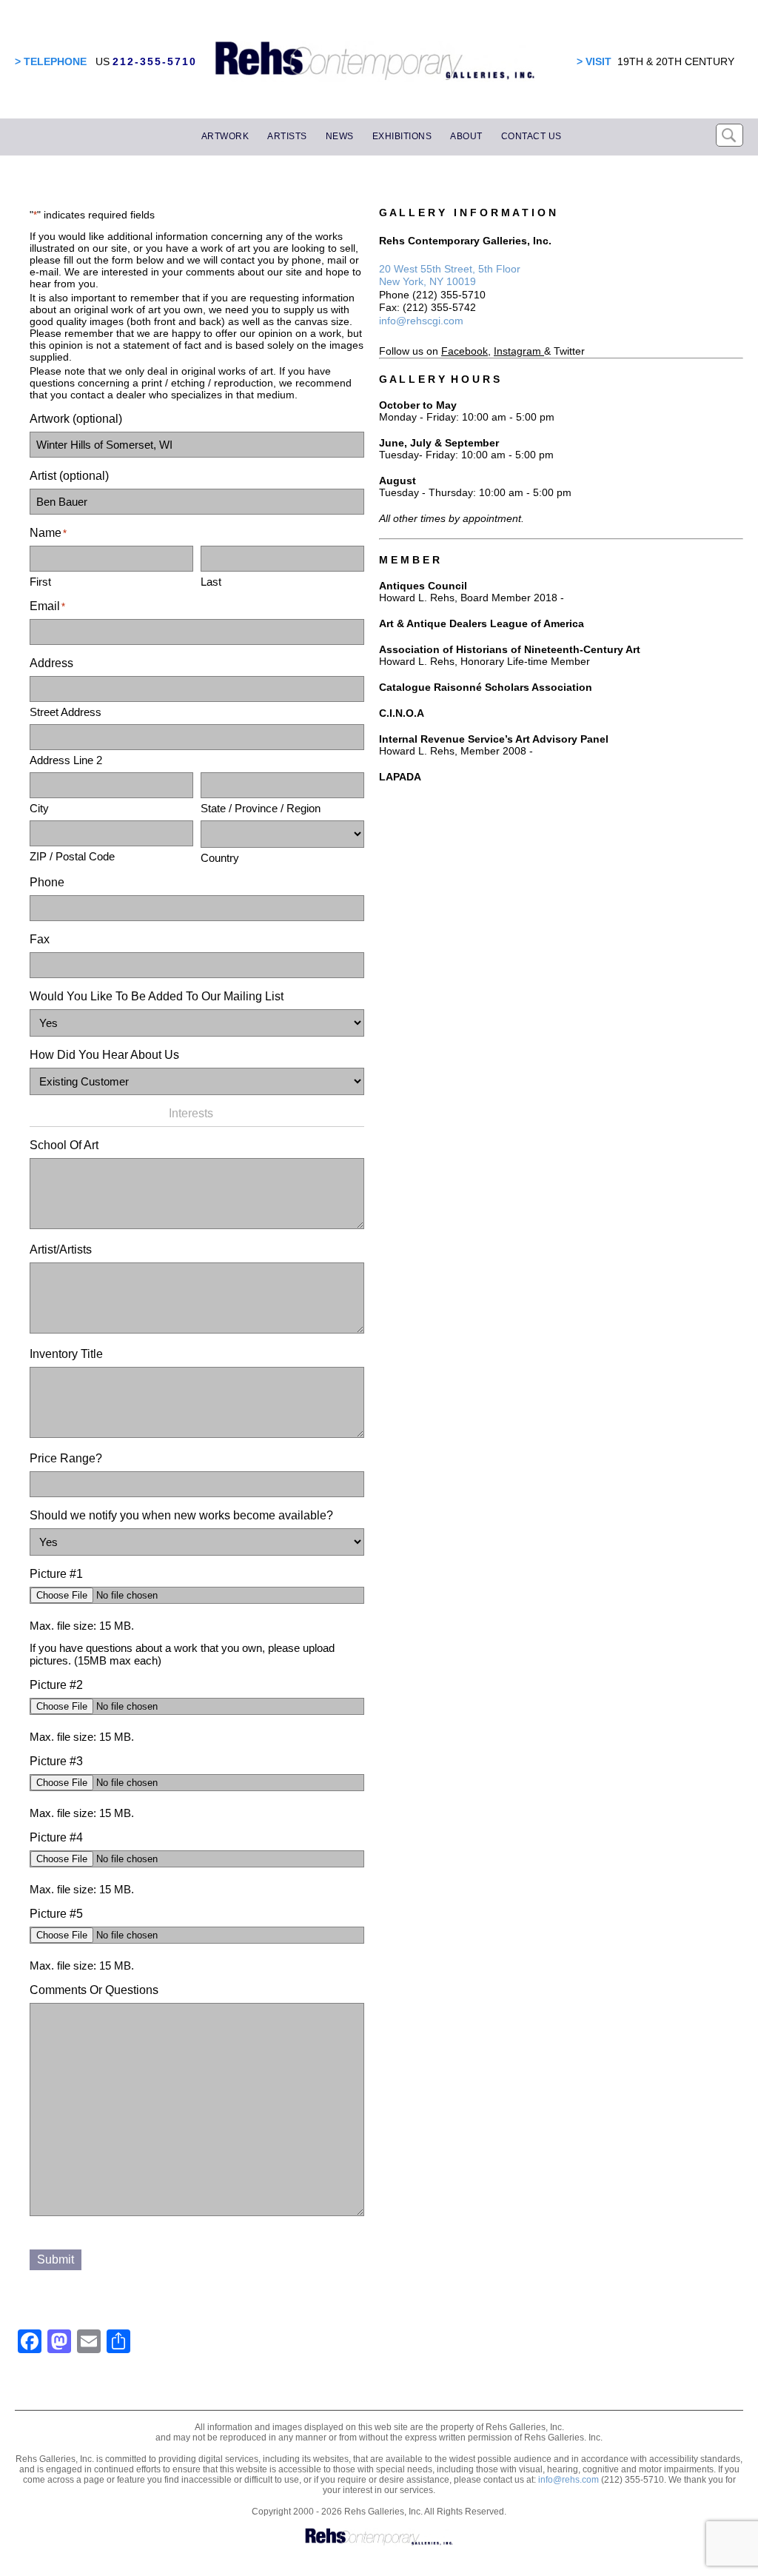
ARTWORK (225, 136)
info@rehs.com (568, 2480)
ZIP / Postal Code (72, 856)
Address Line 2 (66, 760)
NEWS (340, 136)
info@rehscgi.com (421, 321)
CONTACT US (531, 136)
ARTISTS (287, 136)
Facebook (464, 351)
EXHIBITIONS (402, 136)
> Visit (594, 61)
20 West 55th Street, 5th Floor (450, 269)
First (40, 582)
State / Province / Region (261, 808)
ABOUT (466, 136)
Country (220, 858)
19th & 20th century (676, 61)
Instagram (517, 351)
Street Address (66, 712)
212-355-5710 (155, 61)
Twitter (569, 351)
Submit (56, 2259)
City (39, 808)
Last (211, 582)
